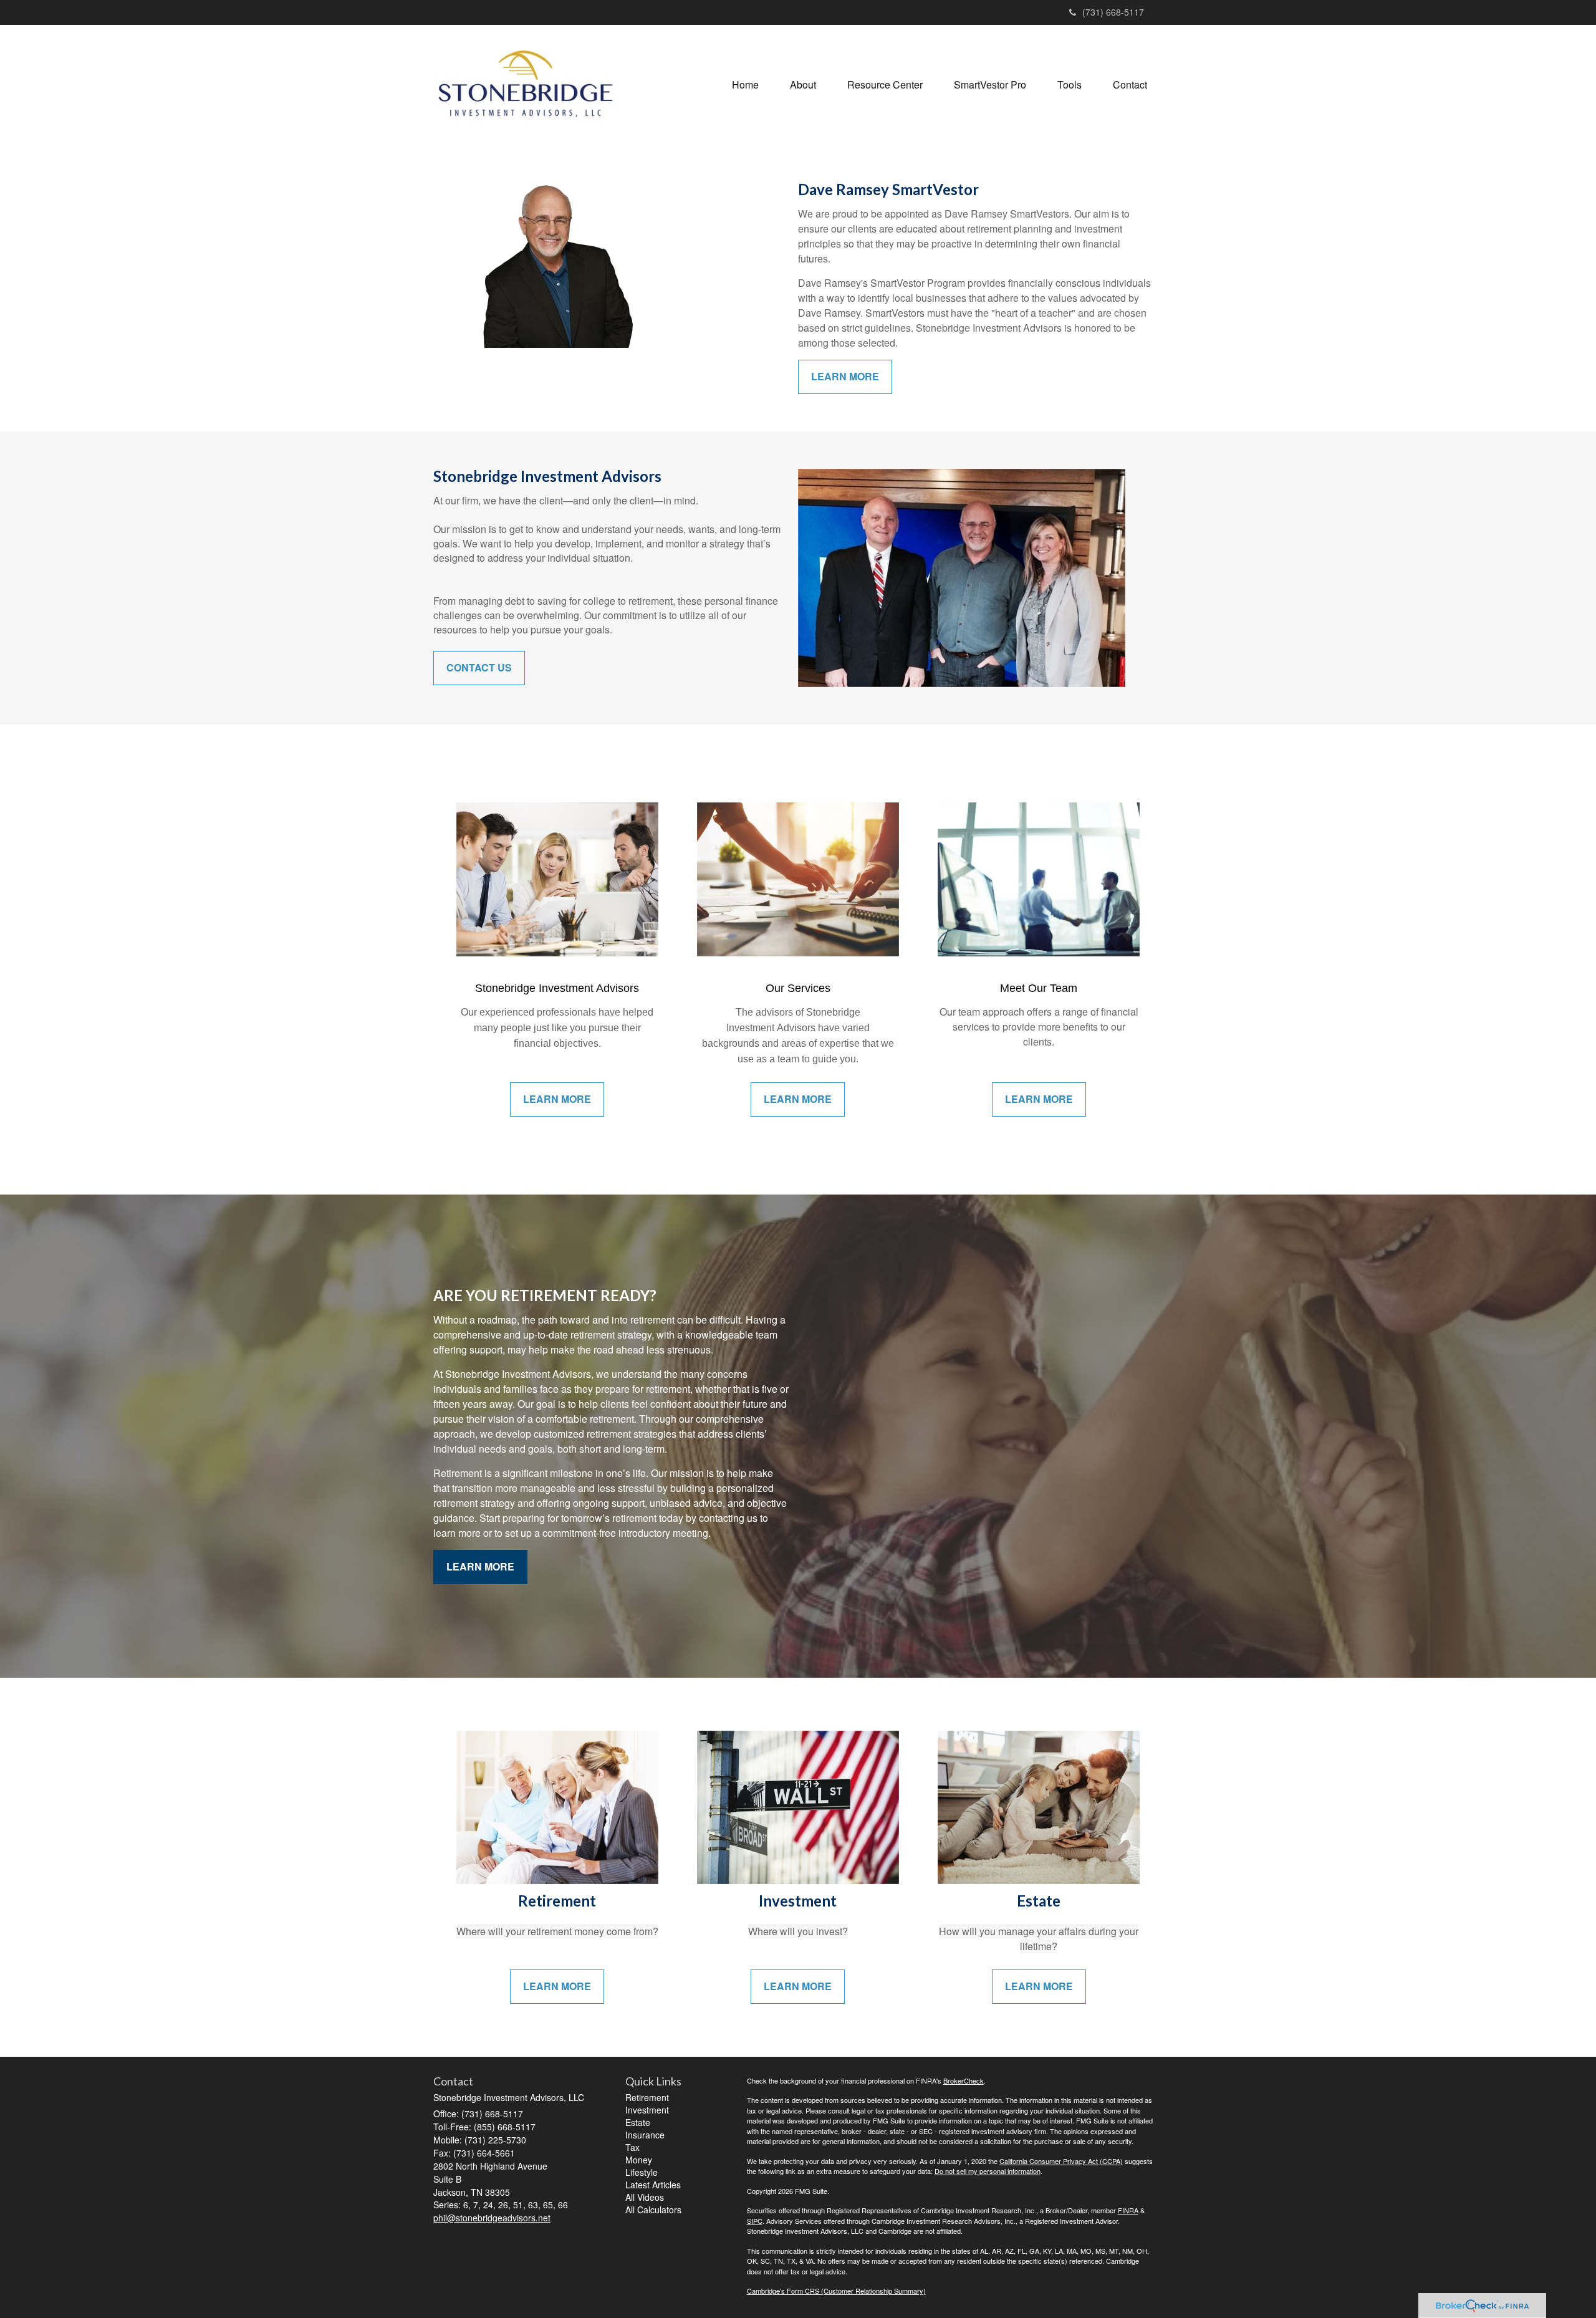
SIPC (755, 2221)
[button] (803, 85)
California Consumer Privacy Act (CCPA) (1061, 2161)
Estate (638, 2122)
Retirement (647, 2097)
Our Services (798, 988)
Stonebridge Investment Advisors (557, 988)
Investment (647, 2110)
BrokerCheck (964, 2080)
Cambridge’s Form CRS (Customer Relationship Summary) (836, 2291)
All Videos (645, 2197)
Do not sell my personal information (988, 2171)
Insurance (645, 2135)
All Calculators (653, 2210)
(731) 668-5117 (1113, 12)
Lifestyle (642, 2172)
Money (639, 2160)
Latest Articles (653, 2185)
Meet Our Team (1039, 988)
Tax (632, 2147)
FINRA (1128, 2210)
